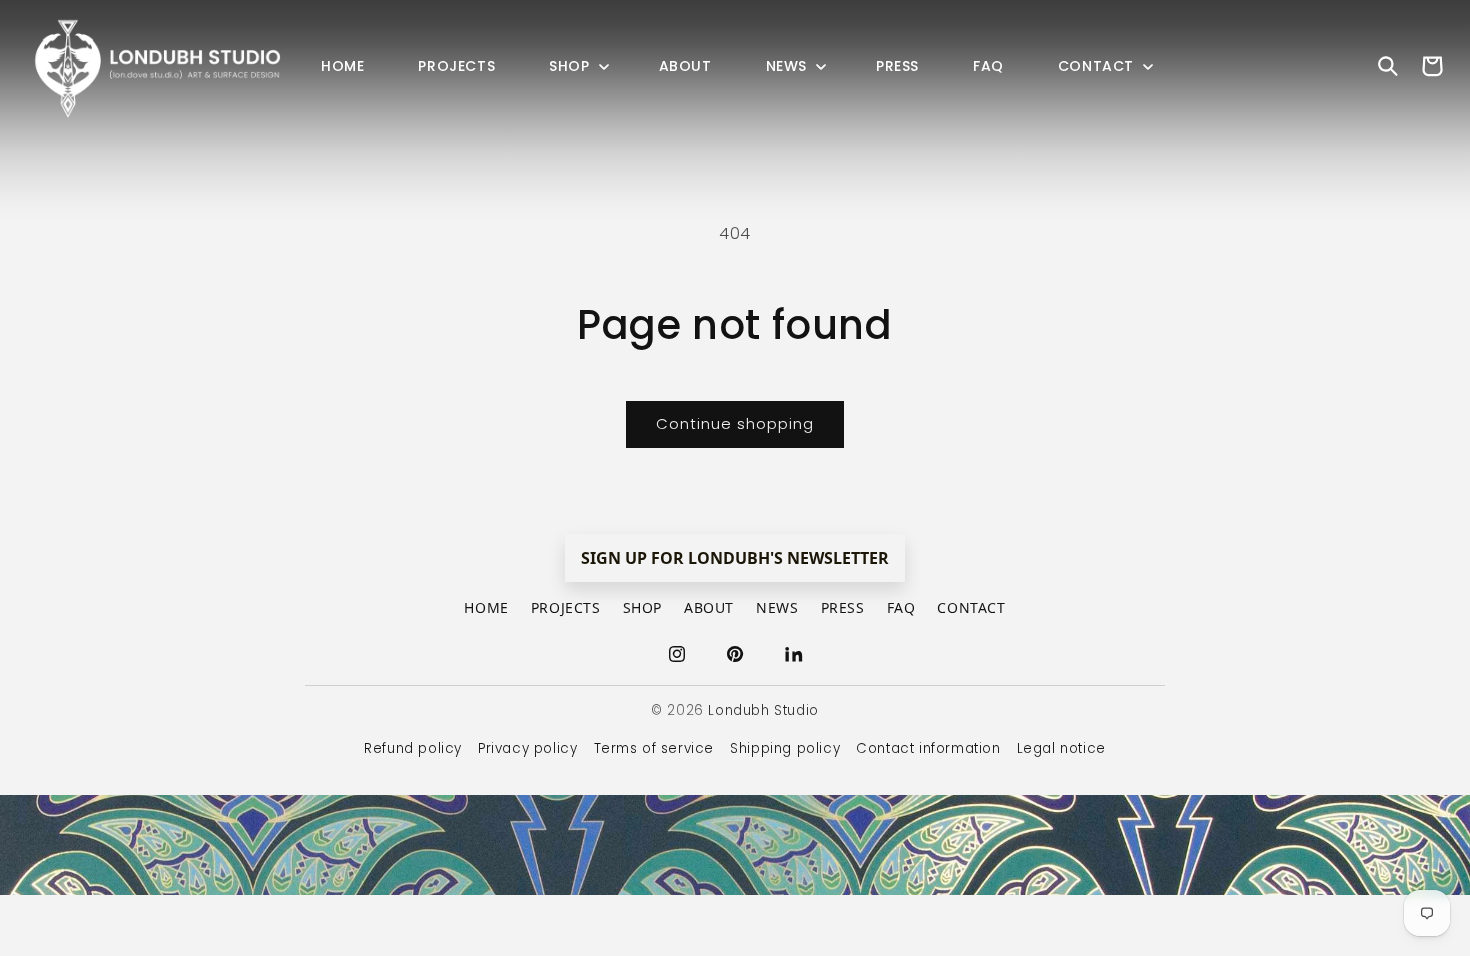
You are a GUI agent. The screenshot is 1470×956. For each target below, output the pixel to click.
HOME (486, 607)
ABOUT (709, 607)
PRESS (843, 607)
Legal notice (1061, 748)
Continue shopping (735, 423)
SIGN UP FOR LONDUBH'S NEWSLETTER (735, 558)
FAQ (901, 607)
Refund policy (413, 748)
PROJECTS (566, 607)
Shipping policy (785, 748)
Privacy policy (527, 748)
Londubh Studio (763, 710)
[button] (576, 66)
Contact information (928, 748)
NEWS (777, 607)
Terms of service (654, 748)
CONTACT (971, 607)
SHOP (642, 607)
